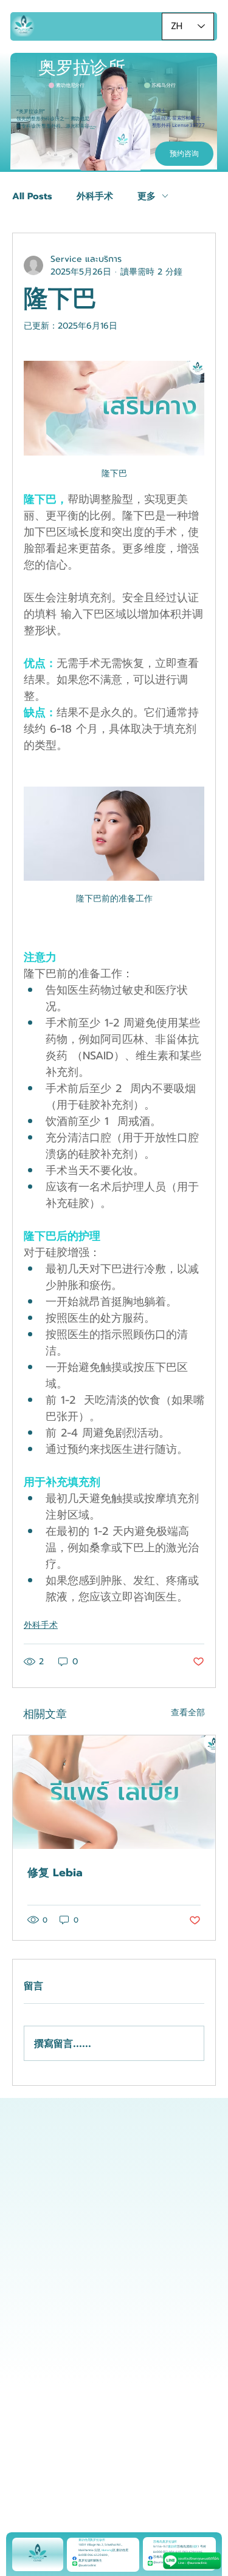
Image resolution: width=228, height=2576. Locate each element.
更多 (147, 196)
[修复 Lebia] (114, 1792)
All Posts (32, 196)
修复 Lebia (55, 1873)
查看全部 (188, 1713)
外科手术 (95, 196)
